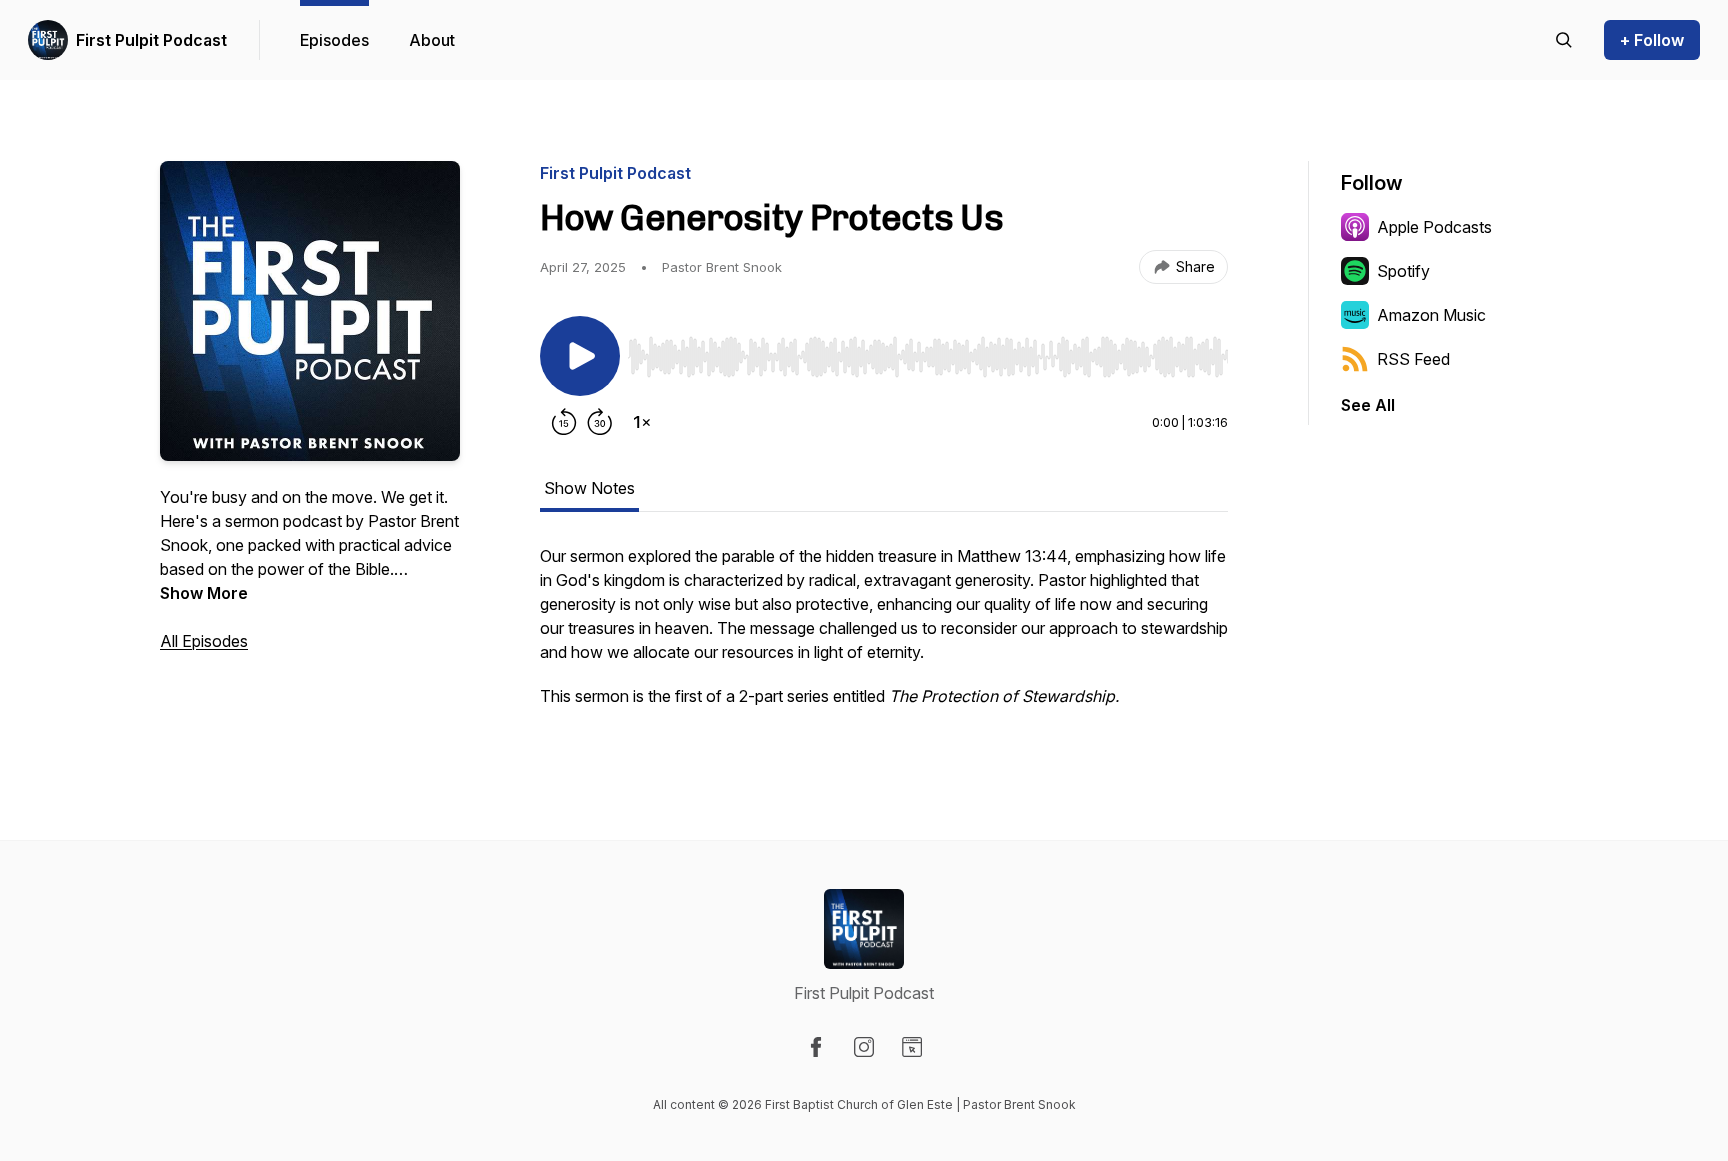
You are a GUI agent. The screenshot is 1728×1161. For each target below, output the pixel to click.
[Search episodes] (1564, 40)
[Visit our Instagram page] (864, 1047)
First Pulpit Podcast (151, 40)
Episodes (334, 40)
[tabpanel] (884, 636)
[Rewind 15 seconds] (564, 422)
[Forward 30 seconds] (600, 422)
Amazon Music (1431, 315)
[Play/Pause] (580, 356)
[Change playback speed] (642, 422)
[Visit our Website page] (912, 1047)
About (432, 40)
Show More (204, 593)
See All (1368, 405)
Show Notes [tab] (589, 488)
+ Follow (1652, 40)
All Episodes (204, 641)
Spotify (1403, 271)
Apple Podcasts (1434, 227)
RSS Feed (1413, 359)
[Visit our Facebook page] (816, 1047)
